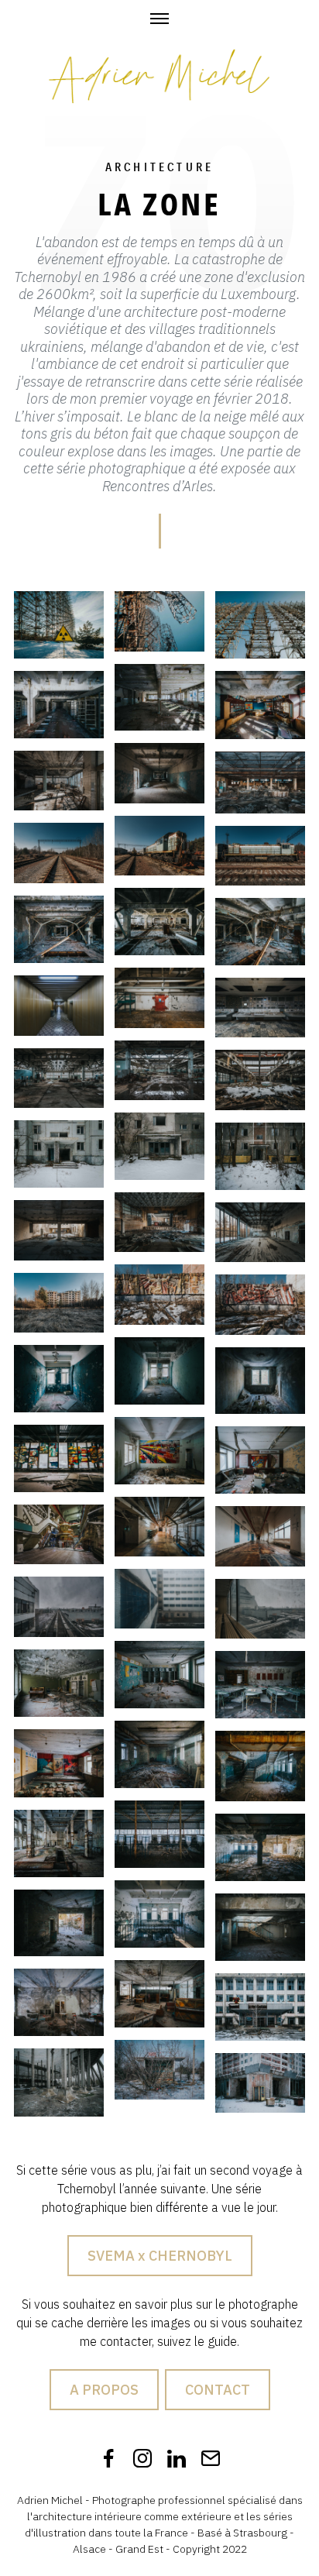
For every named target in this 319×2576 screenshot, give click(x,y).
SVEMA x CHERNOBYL (160, 2256)
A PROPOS (104, 2390)
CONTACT (218, 2390)
